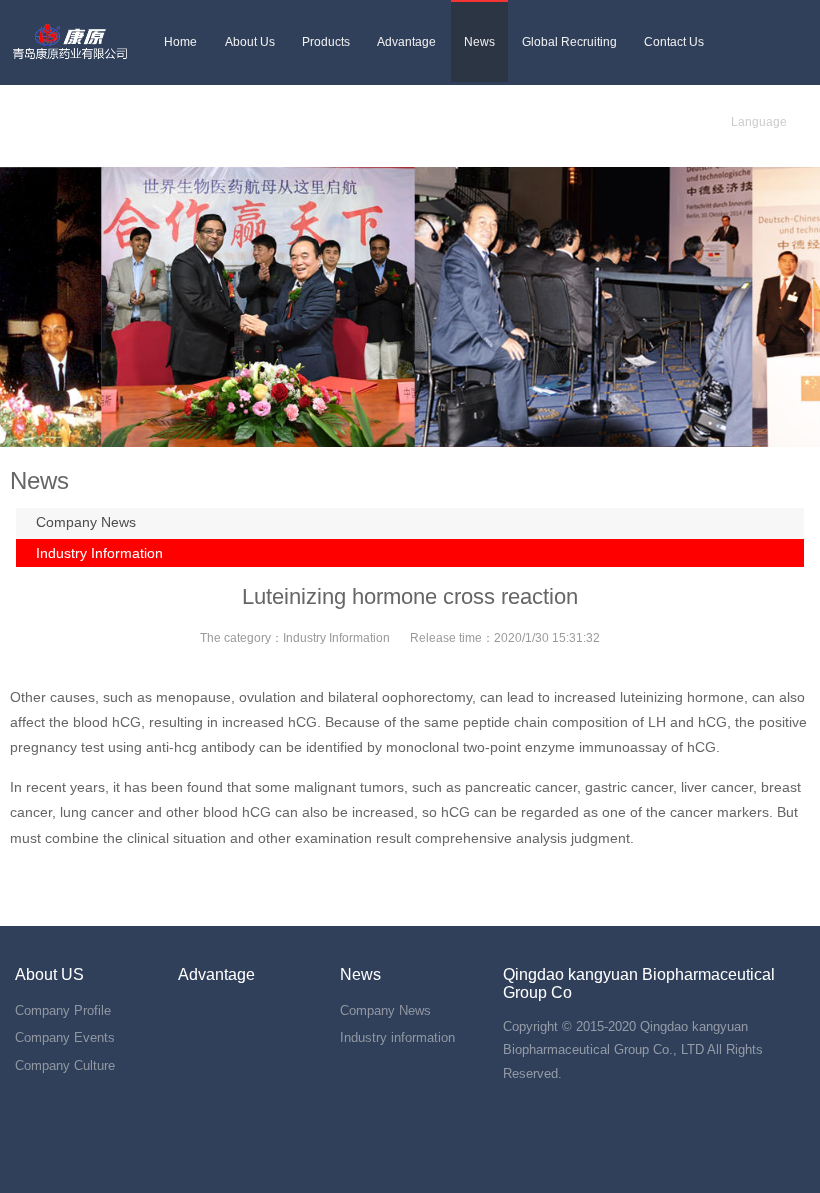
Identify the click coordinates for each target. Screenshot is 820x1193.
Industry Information (99, 553)
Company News (86, 522)
